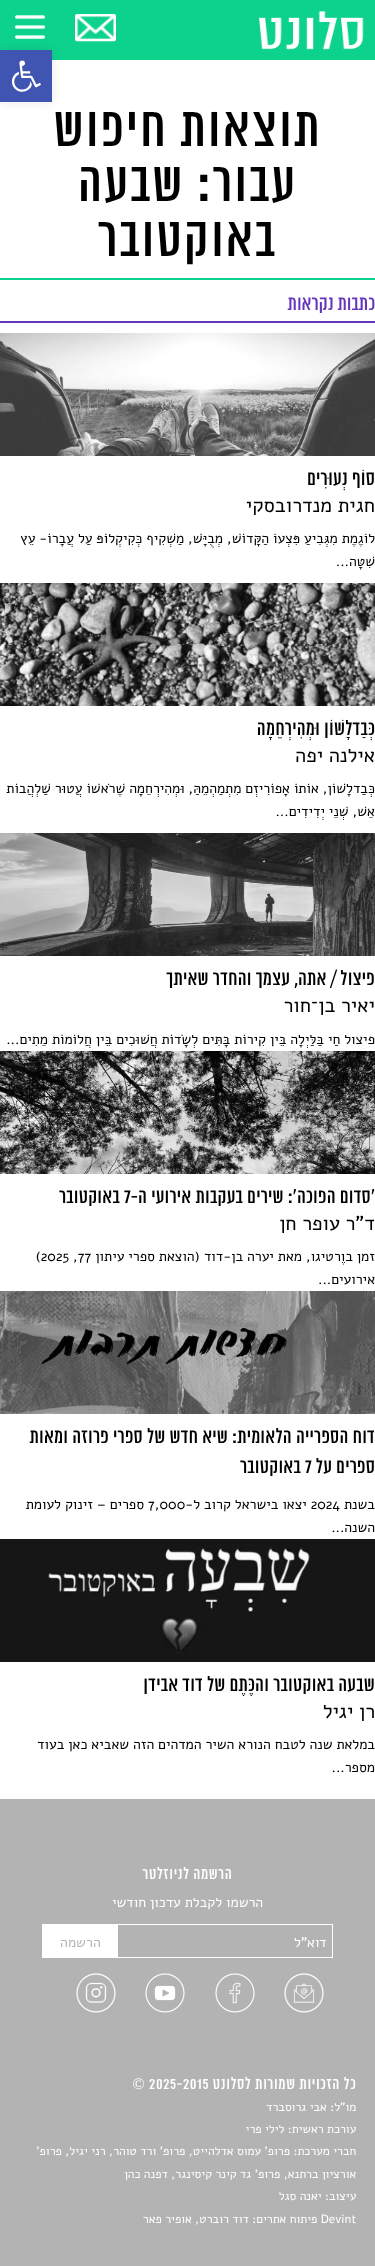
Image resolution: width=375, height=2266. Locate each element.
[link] (26, 76)
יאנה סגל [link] (300, 2197)
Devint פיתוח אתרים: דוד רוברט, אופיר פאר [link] (249, 2220)
